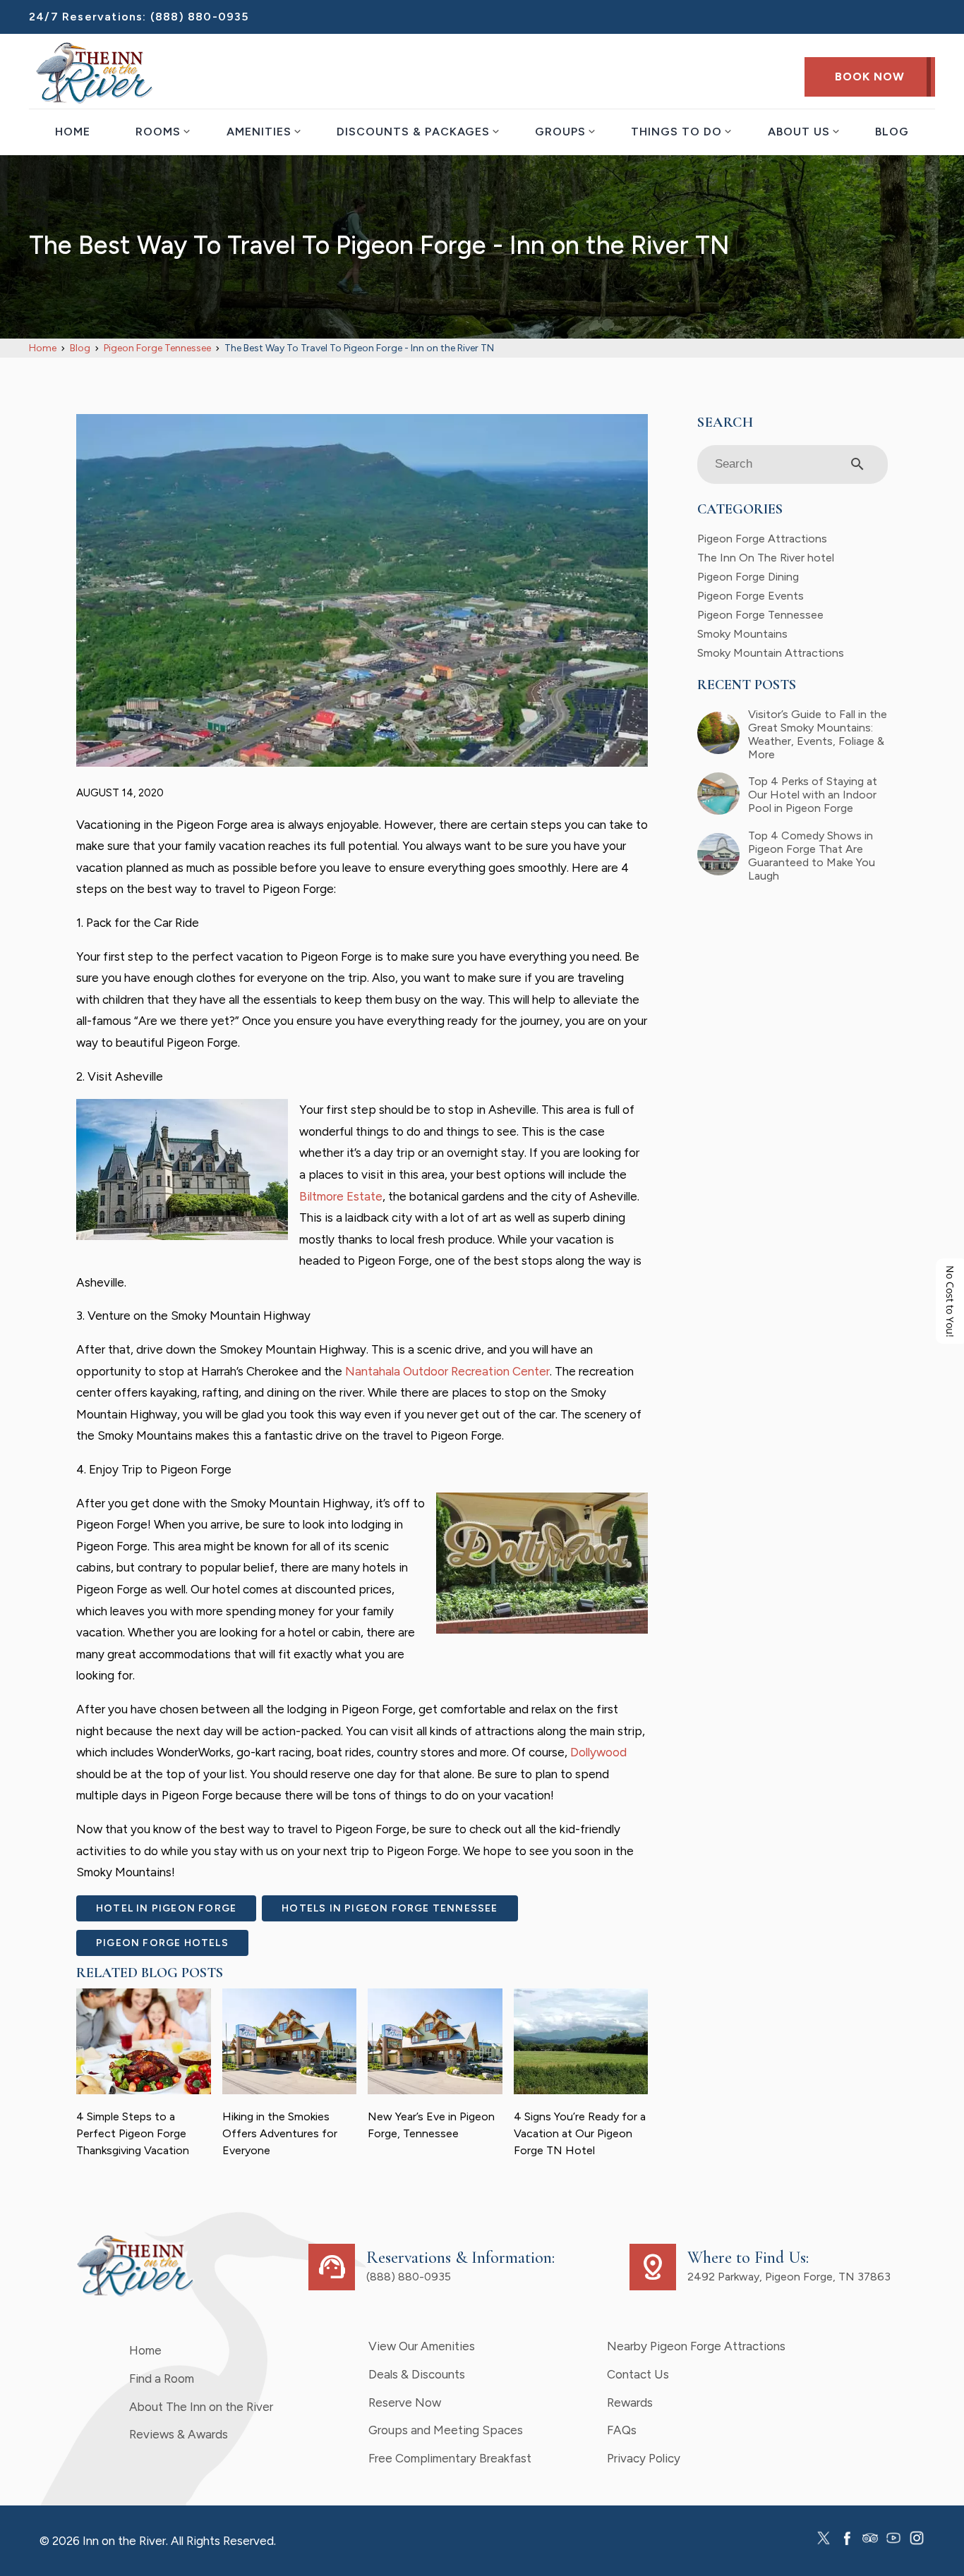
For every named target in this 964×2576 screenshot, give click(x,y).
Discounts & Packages (413, 132)
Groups (560, 132)
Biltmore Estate (341, 1196)
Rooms (158, 132)
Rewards (630, 2402)
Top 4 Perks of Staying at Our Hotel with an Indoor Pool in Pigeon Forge (813, 795)
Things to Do (676, 132)
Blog (892, 132)
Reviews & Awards (179, 2434)
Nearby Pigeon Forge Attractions (696, 2346)
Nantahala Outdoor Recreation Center (447, 1371)
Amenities (259, 132)
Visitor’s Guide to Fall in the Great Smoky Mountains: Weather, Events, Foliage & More (818, 734)
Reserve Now (405, 2402)
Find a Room (162, 2378)
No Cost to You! (950, 1301)
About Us (799, 132)
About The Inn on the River (201, 2407)
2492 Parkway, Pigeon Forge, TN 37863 (789, 2277)
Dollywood (598, 1752)
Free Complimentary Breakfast (450, 2458)
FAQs (622, 2430)
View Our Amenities (422, 2346)
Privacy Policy (644, 2458)
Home (73, 132)
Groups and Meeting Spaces (446, 2430)
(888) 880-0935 (200, 17)
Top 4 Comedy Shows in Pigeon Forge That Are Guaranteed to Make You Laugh (812, 856)
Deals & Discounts (417, 2374)
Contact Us (638, 2374)
